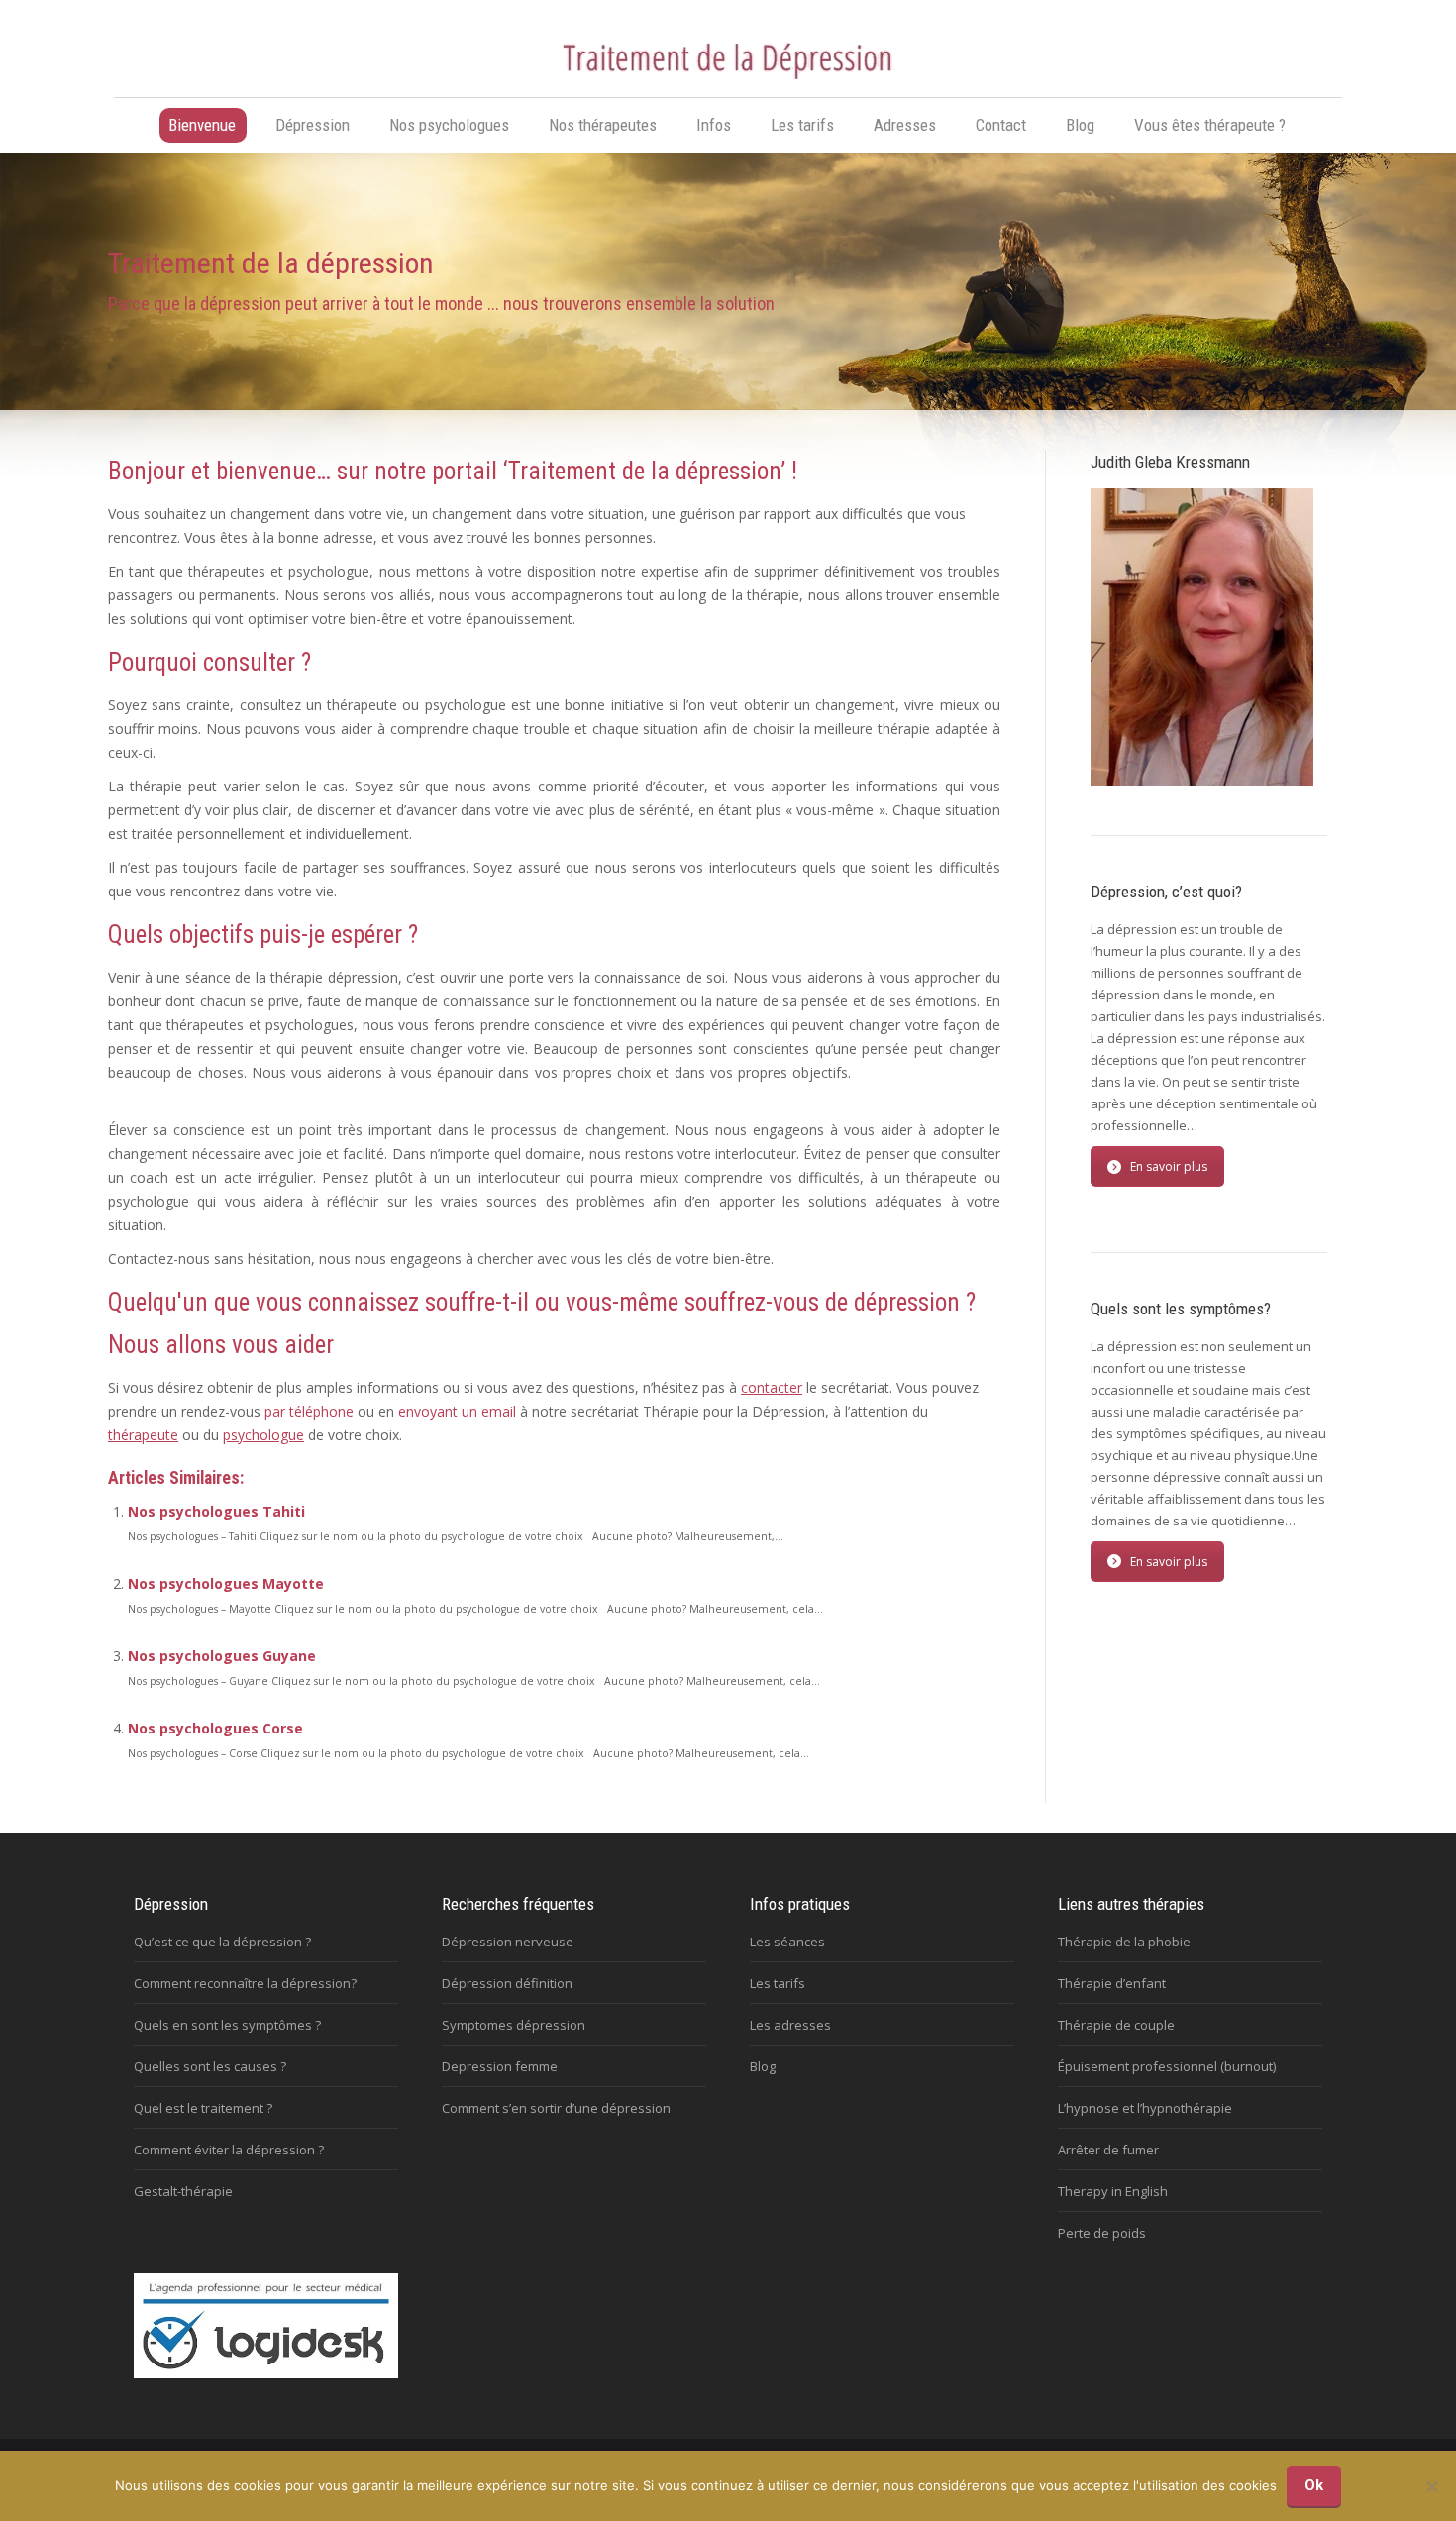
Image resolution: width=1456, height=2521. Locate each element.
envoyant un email (457, 1411)
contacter (772, 1387)
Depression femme (500, 2066)
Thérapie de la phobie (1124, 1942)
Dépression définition (507, 1983)
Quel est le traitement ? (203, 2108)
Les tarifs (778, 1983)
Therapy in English (1113, 2191)
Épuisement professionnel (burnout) (1167, 2066)
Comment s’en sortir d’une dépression (556, 2108)
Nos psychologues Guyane (222, 1656)
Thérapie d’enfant (1112, 1983)
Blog (763, 2066)
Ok (1314, 2485)
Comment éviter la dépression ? (229, 2150)
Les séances (787, 1942)
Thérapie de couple (1116, 2025)
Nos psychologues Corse (215, 1728)
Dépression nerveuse (508, 1942)
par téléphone (309, 1411)
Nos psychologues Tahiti (216, 1511)
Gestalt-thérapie (183, 2191)
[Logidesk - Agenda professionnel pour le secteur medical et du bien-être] (266, 2373)
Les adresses (790, 2025)
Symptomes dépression (514, 2025)
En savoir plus (1169, 1166)
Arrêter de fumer (1108, 2150)
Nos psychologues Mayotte (226, 1583)
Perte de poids (1102, 2233)
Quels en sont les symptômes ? (227, 2025)
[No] (1431, 2486)
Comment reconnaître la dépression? (245, 1983)
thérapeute (143, 1435)
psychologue (263, 1435)
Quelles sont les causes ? (210, 2066)
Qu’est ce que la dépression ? (222, 1942)
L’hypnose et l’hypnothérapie (1145, 2108)
